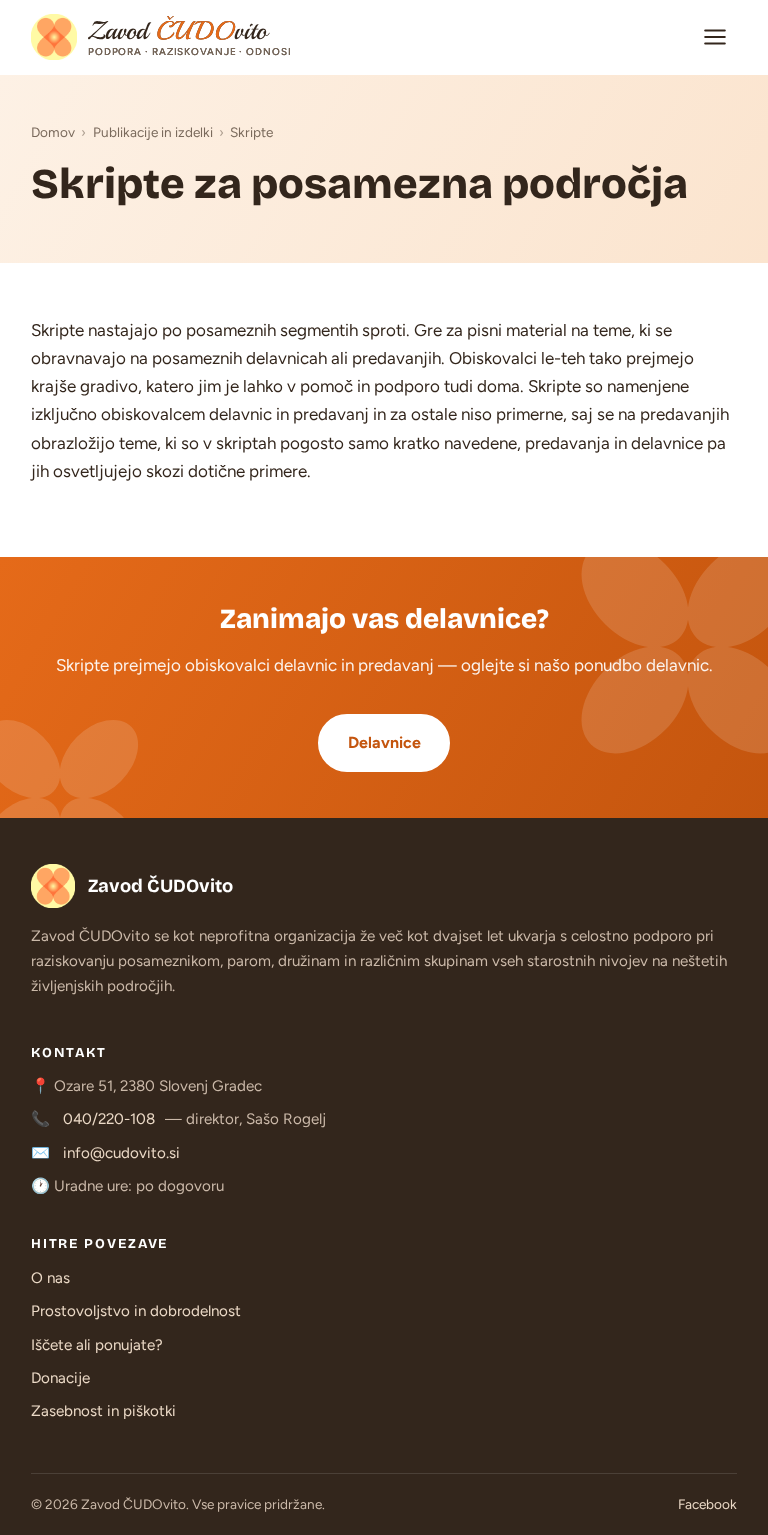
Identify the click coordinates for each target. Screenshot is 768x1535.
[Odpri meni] (716, 37)
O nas (50, 1278)
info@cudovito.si (121, 1153)
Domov (53, 132)
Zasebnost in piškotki (103, 1411)
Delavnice (384, 742)
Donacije (60, 1378)
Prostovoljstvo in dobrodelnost (136, 1311)
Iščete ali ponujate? (97, 1345)
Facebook (707, 1504)
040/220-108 (109, 1119)
